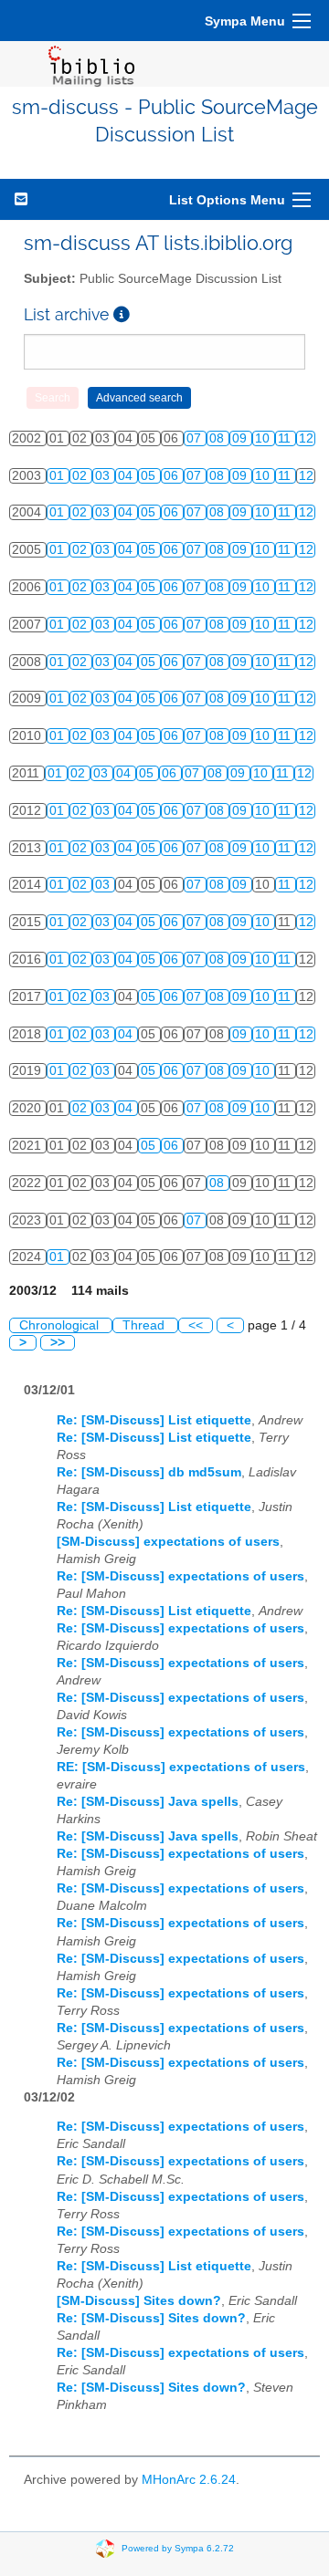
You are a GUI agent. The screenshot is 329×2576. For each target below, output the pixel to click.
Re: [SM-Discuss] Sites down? (151, 2318)
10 (264, 438)
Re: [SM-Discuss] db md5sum (149, 1472)
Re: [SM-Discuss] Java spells (148, 1802)
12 (306, 438)
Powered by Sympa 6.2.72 (178, 2548)
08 (218, 438)
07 (196, 438)
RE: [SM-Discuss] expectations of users (181, 1767)
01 (58, 476)
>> (58, 1343)
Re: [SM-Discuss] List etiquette (154, 1420)
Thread (145, 1325)
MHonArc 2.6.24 (189, 2480)
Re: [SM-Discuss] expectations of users (180, 1576)
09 (241, 438)
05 (150, 476)
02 (81, 476)
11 (286, 438)
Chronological (61, 1325)
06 (173, 476)
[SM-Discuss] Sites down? (139, 2301)
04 (127, 476)
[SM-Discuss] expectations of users (168, 1542)
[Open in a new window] (122, 314)
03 (104, 476)
